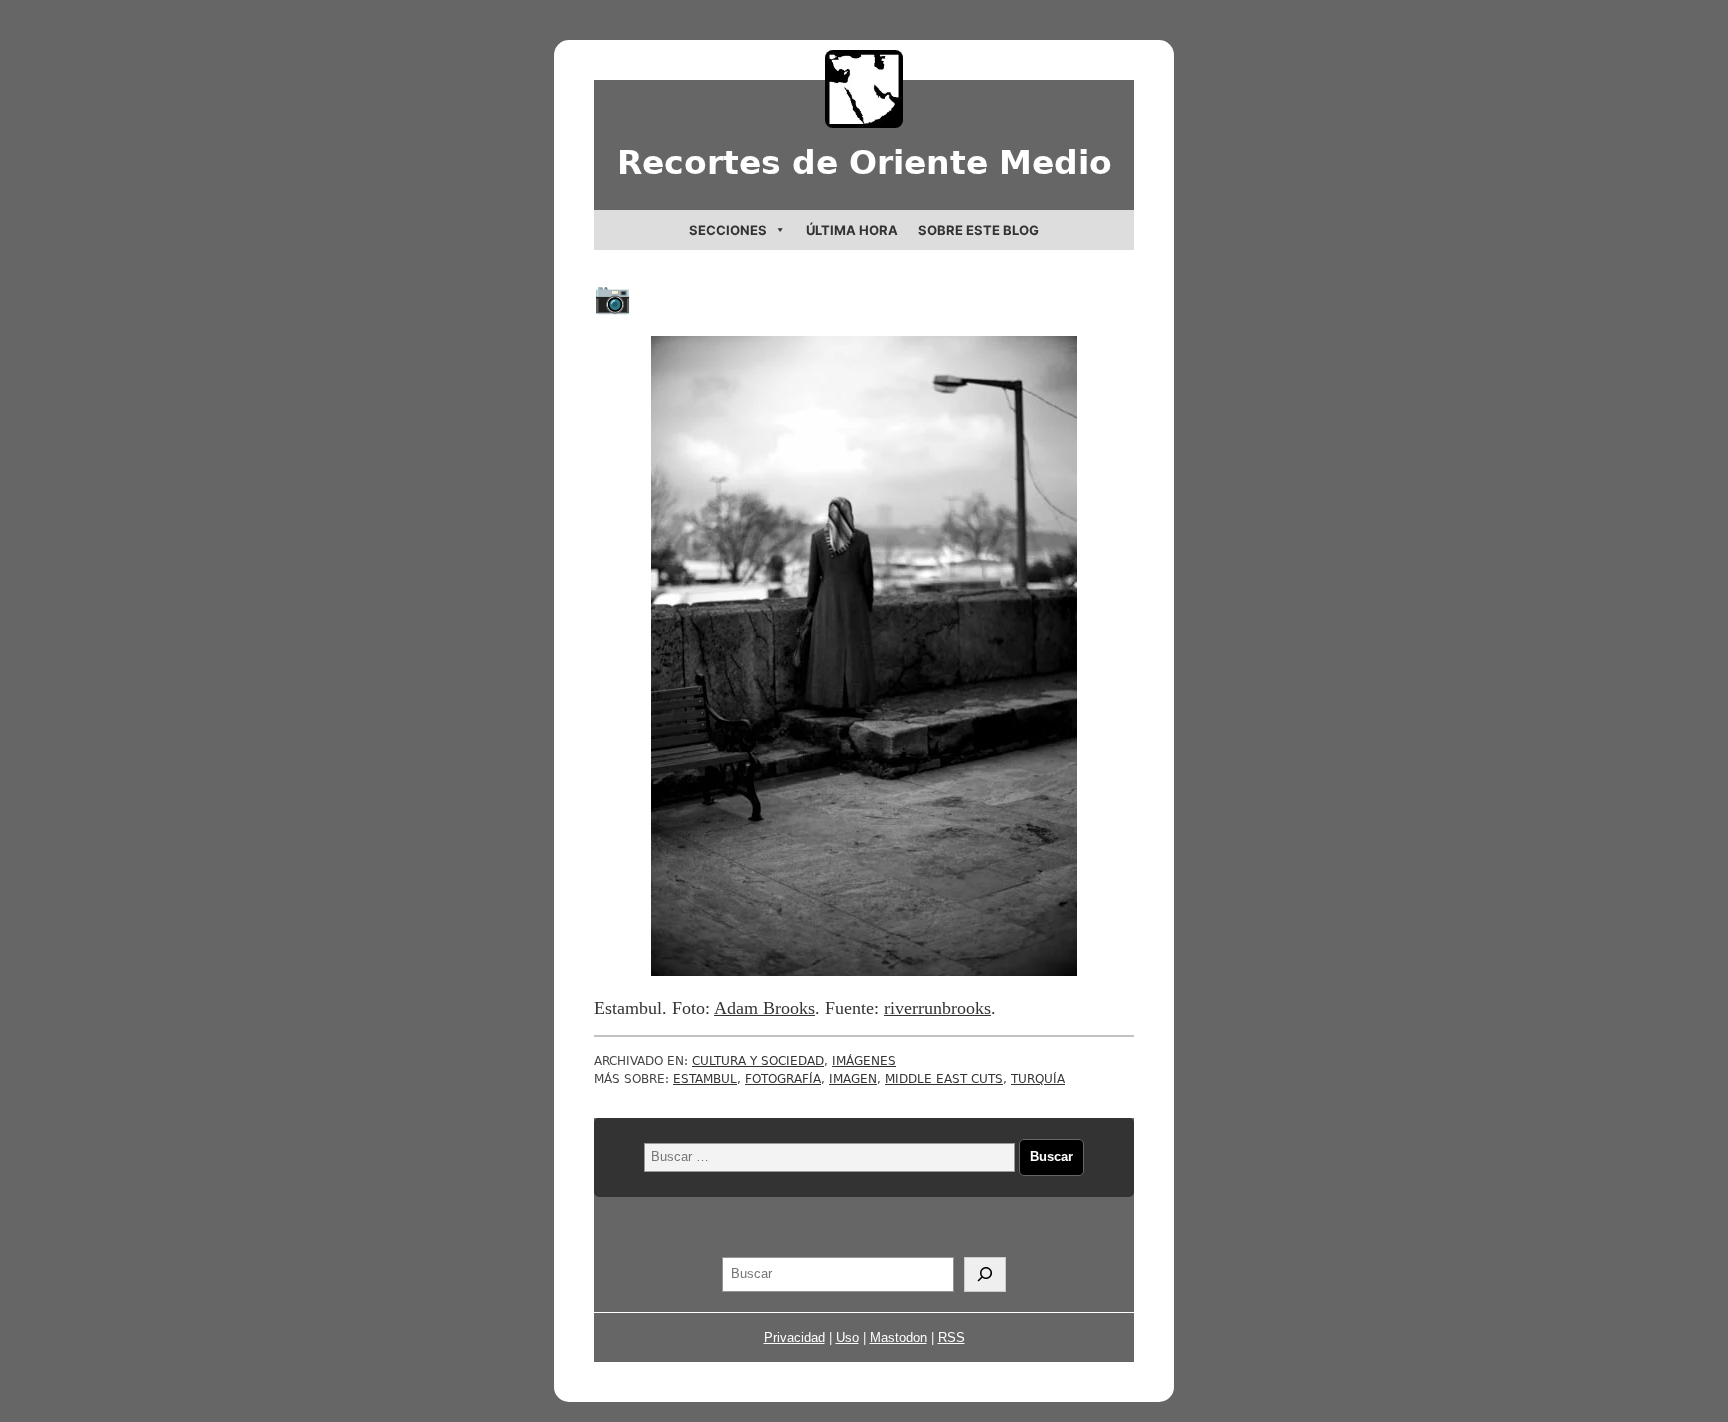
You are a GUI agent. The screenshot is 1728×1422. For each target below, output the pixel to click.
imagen (853, 1079)
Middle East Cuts (944, 1079)
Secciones (728, 230)
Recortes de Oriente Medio (864, 162)
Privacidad (794, 1337)
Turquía (1038, 1079)
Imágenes (864, 1061)
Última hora (852, 230)
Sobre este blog (978, 230)
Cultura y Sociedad (758, 1061)
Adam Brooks (764, 1008)
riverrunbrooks (937, 1008)
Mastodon (898, 1337)
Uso (847, 1337)
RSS (951, 1337)
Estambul (705, 1079)
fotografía (783, 1079)
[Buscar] (985, 1275)
